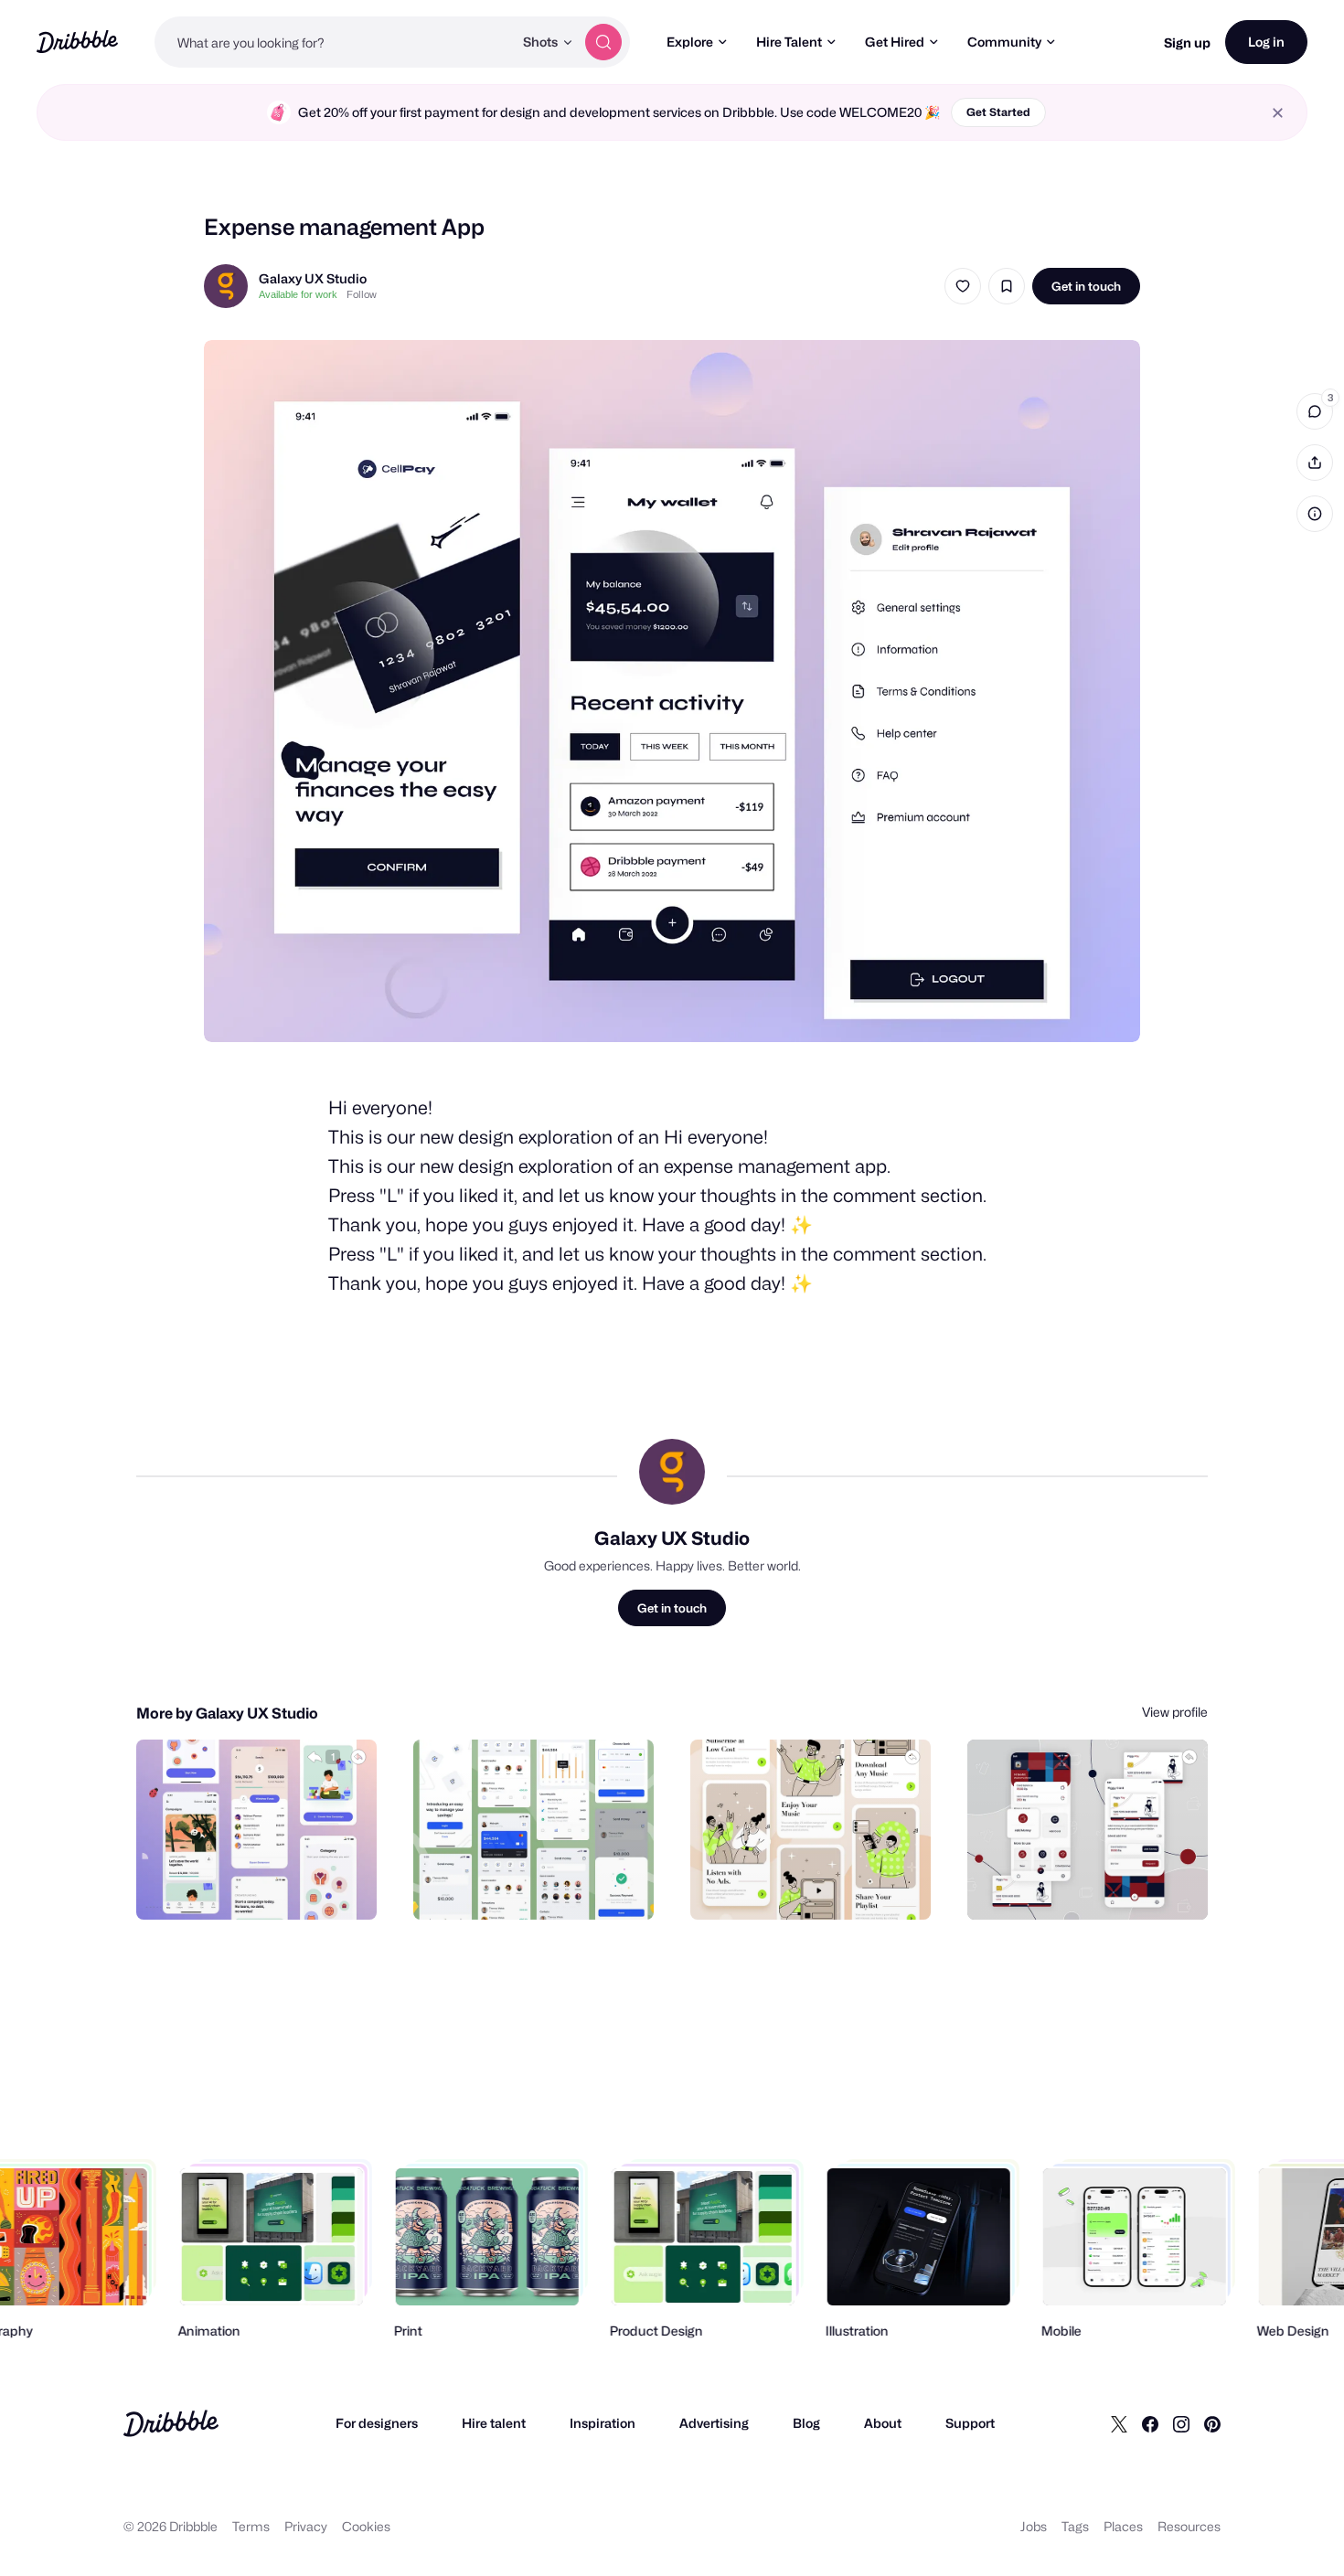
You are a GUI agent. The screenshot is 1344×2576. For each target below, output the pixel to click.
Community (1004, 42)
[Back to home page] (77, 42)
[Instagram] (1181, 2423)
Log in (1266, 42)
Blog (806, 2423)
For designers (377, 2423)
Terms (251, 2526)
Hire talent (494, 2423)
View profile (1175, 1712)
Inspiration (603, 2423)
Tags (1075, 2526)
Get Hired (895, 42)
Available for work (298, 294)
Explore (690, 42)
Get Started (998, 112)
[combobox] (334, 42)
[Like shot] (963, 286)
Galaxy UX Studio (313, 278)
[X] (1119, 2423)
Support (970, 2423)
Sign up (1187, 43)
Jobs (1034, 2526)
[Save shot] (1007, 286)
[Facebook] (1150, 2423)
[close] (1278, 113)
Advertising (714, 2423)
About (883, 2423)
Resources (1189, 2526)
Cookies (366, 2526)
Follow (362, 294)
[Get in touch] (270, 1886)
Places (1123, 2526)
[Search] (603, 42)
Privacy (306, 2526)
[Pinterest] (1212, 2423)
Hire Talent (789, 42)
